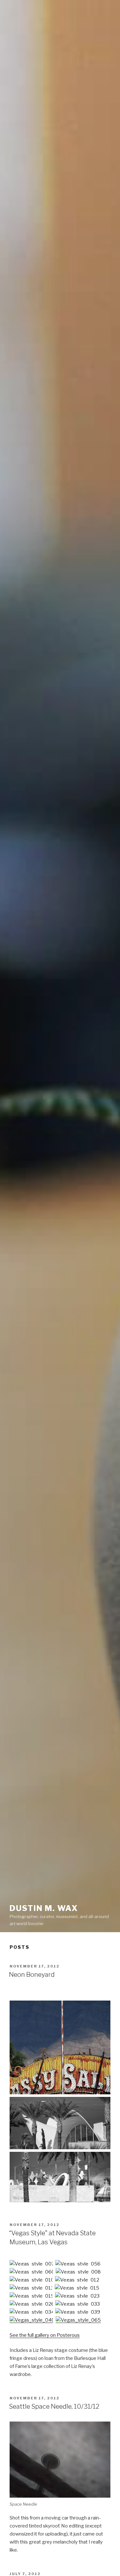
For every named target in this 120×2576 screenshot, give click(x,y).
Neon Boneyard (32, 1975)
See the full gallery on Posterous (45, 2335)
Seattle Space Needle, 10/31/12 (54, 2406)
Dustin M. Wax (44, 1908)
